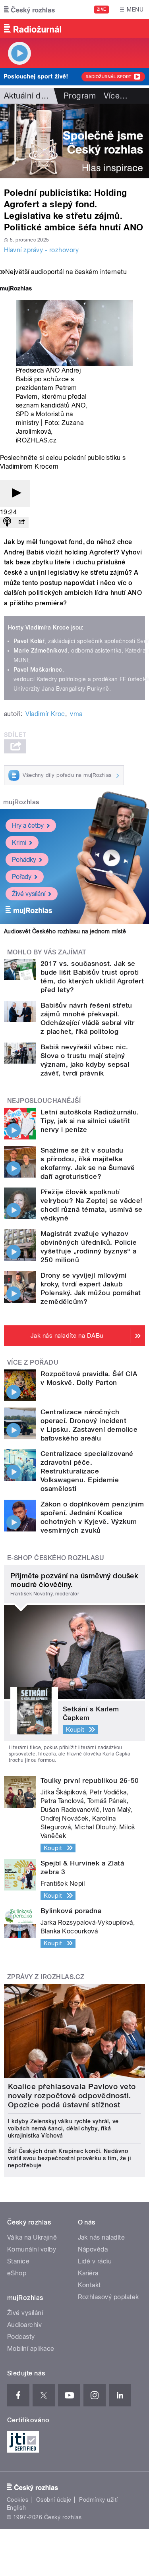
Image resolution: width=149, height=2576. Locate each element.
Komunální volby (32, 2249)
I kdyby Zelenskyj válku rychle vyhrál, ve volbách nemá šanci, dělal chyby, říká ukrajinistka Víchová (63, 2128)
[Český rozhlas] (29, 10)
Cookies (17, 2500)
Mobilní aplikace (31, 2349)
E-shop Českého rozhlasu (56, 1558)
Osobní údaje (54, 2500)
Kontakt (89, 2285)
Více (116, 96)
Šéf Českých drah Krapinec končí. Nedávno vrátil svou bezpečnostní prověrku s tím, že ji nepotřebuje (69, 2158)
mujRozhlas (21, 802)
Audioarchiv (24, 2325)
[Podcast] (7, 522)
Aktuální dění (28, 96)
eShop (17, 2273)
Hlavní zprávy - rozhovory (41, 250)
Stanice (18, 2261)
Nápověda (93, 2249)
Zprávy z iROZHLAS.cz (46, 1977)
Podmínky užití (99, 2500)
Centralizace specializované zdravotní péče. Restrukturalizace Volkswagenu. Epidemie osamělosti (87, 1471)
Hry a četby (28, 826)
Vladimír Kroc (45, 714)
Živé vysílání (29, 894)
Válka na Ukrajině (32, 2237)
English (16, 2508)
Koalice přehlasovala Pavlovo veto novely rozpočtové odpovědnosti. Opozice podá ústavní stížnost (72, 2096)
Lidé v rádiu (95, 2261)
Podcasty (21, 2337)
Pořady (22, 877)
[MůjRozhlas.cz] (16, 289)
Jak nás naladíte (102, 2237)
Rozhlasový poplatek (108, 2297)
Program (80, 96)
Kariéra (88, 2273)
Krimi (19, 843)
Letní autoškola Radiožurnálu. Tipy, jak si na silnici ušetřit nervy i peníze (90, 1121)
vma (76, 714)
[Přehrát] (15, 493)
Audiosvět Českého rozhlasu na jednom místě (65, 931)
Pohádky (24, 860)
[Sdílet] (21, 522)
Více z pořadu (33, 1362)
